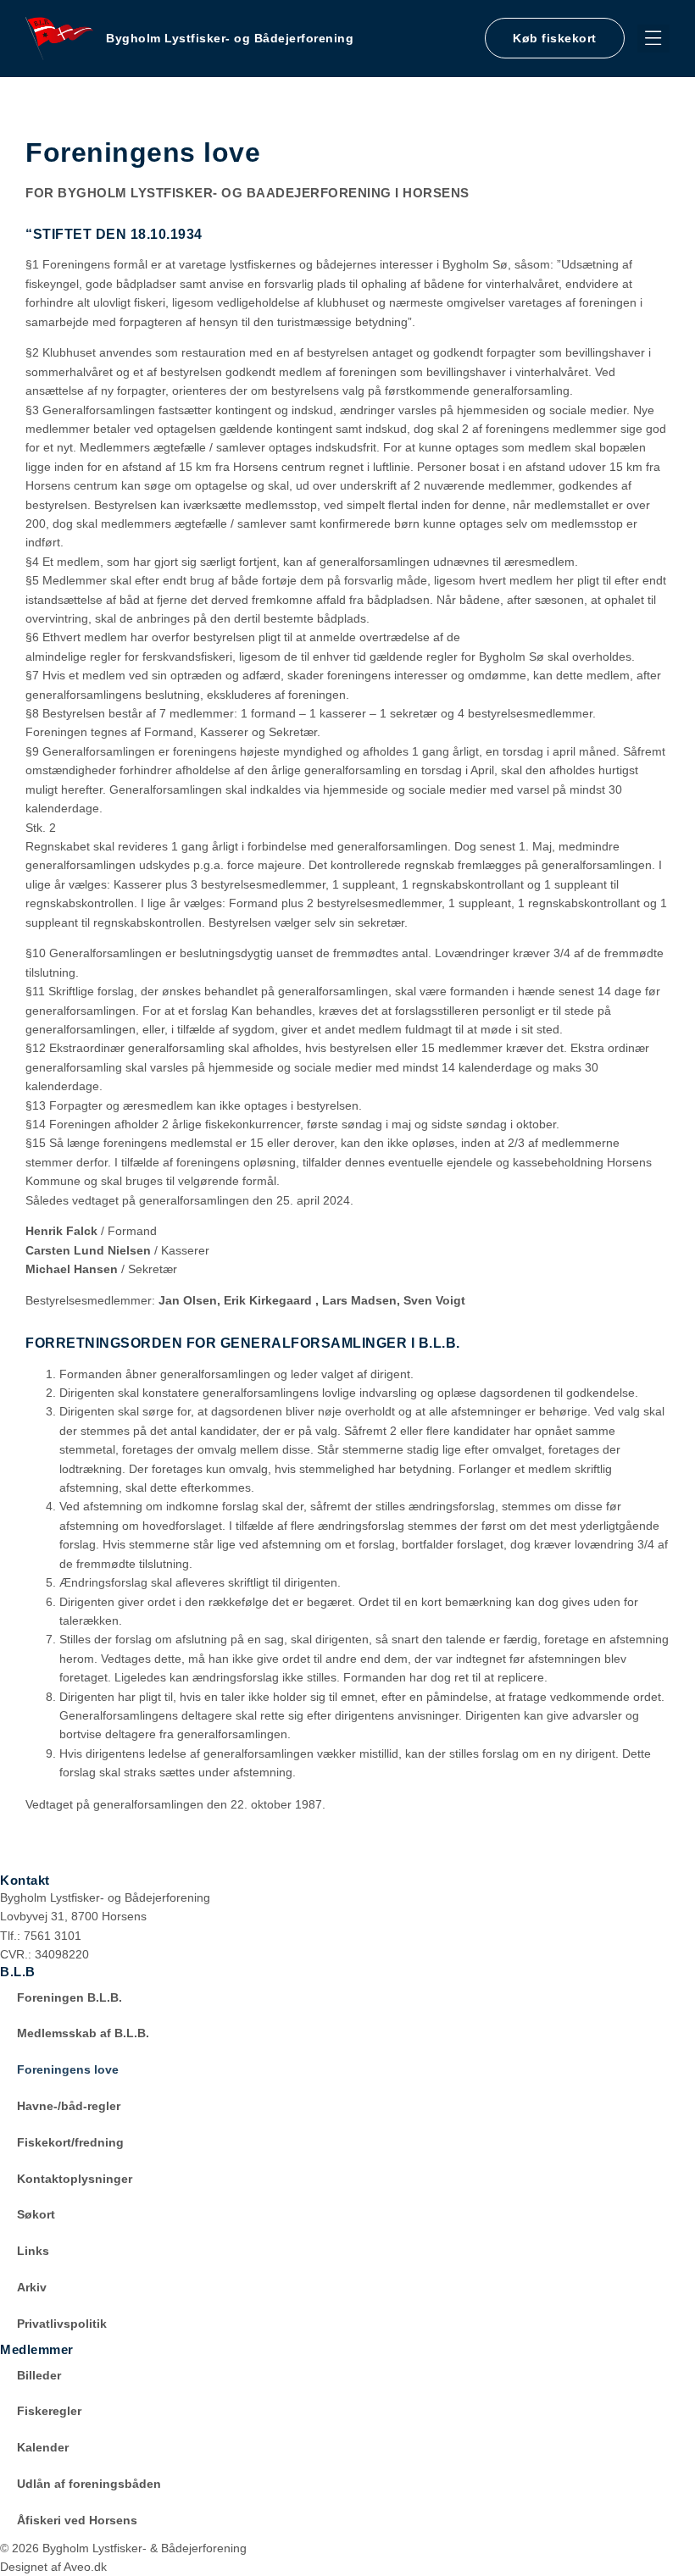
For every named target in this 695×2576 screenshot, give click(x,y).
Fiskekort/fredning (70, 2142)
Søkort (36, 2214)
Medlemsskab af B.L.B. (83, 2033)
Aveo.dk (85, 2567)
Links (33, 2251)
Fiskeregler (49, 2411)
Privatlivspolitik (62, 2324)
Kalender (43, 2447)
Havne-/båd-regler (69, 2106)
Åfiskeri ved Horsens (77, 2520)
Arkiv (32, 2287)
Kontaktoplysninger (75, 2179)
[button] (654, 39)
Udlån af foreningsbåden (89, 2484)
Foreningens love (68, 2069)
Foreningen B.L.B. (69, 1997)
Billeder (39, 2375)
